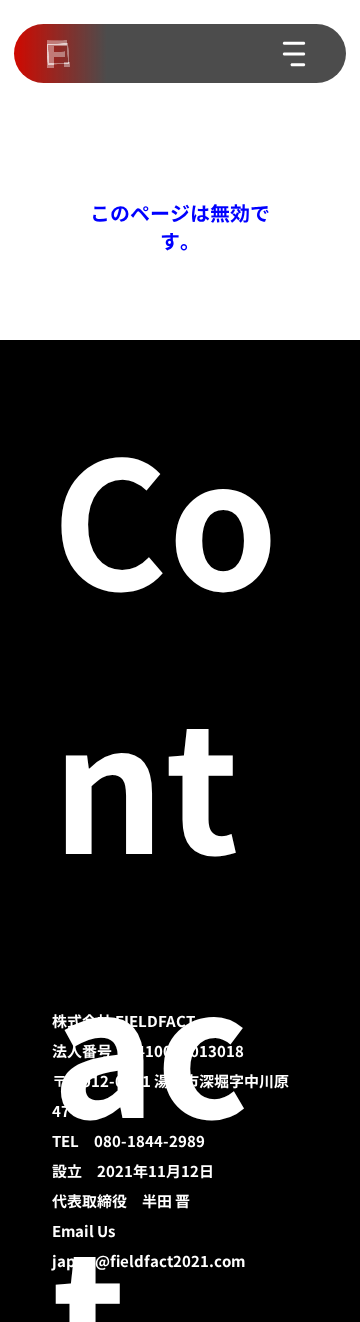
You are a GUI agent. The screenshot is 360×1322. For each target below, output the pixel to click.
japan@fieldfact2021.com (148, 1261)
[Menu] (295, 54)
